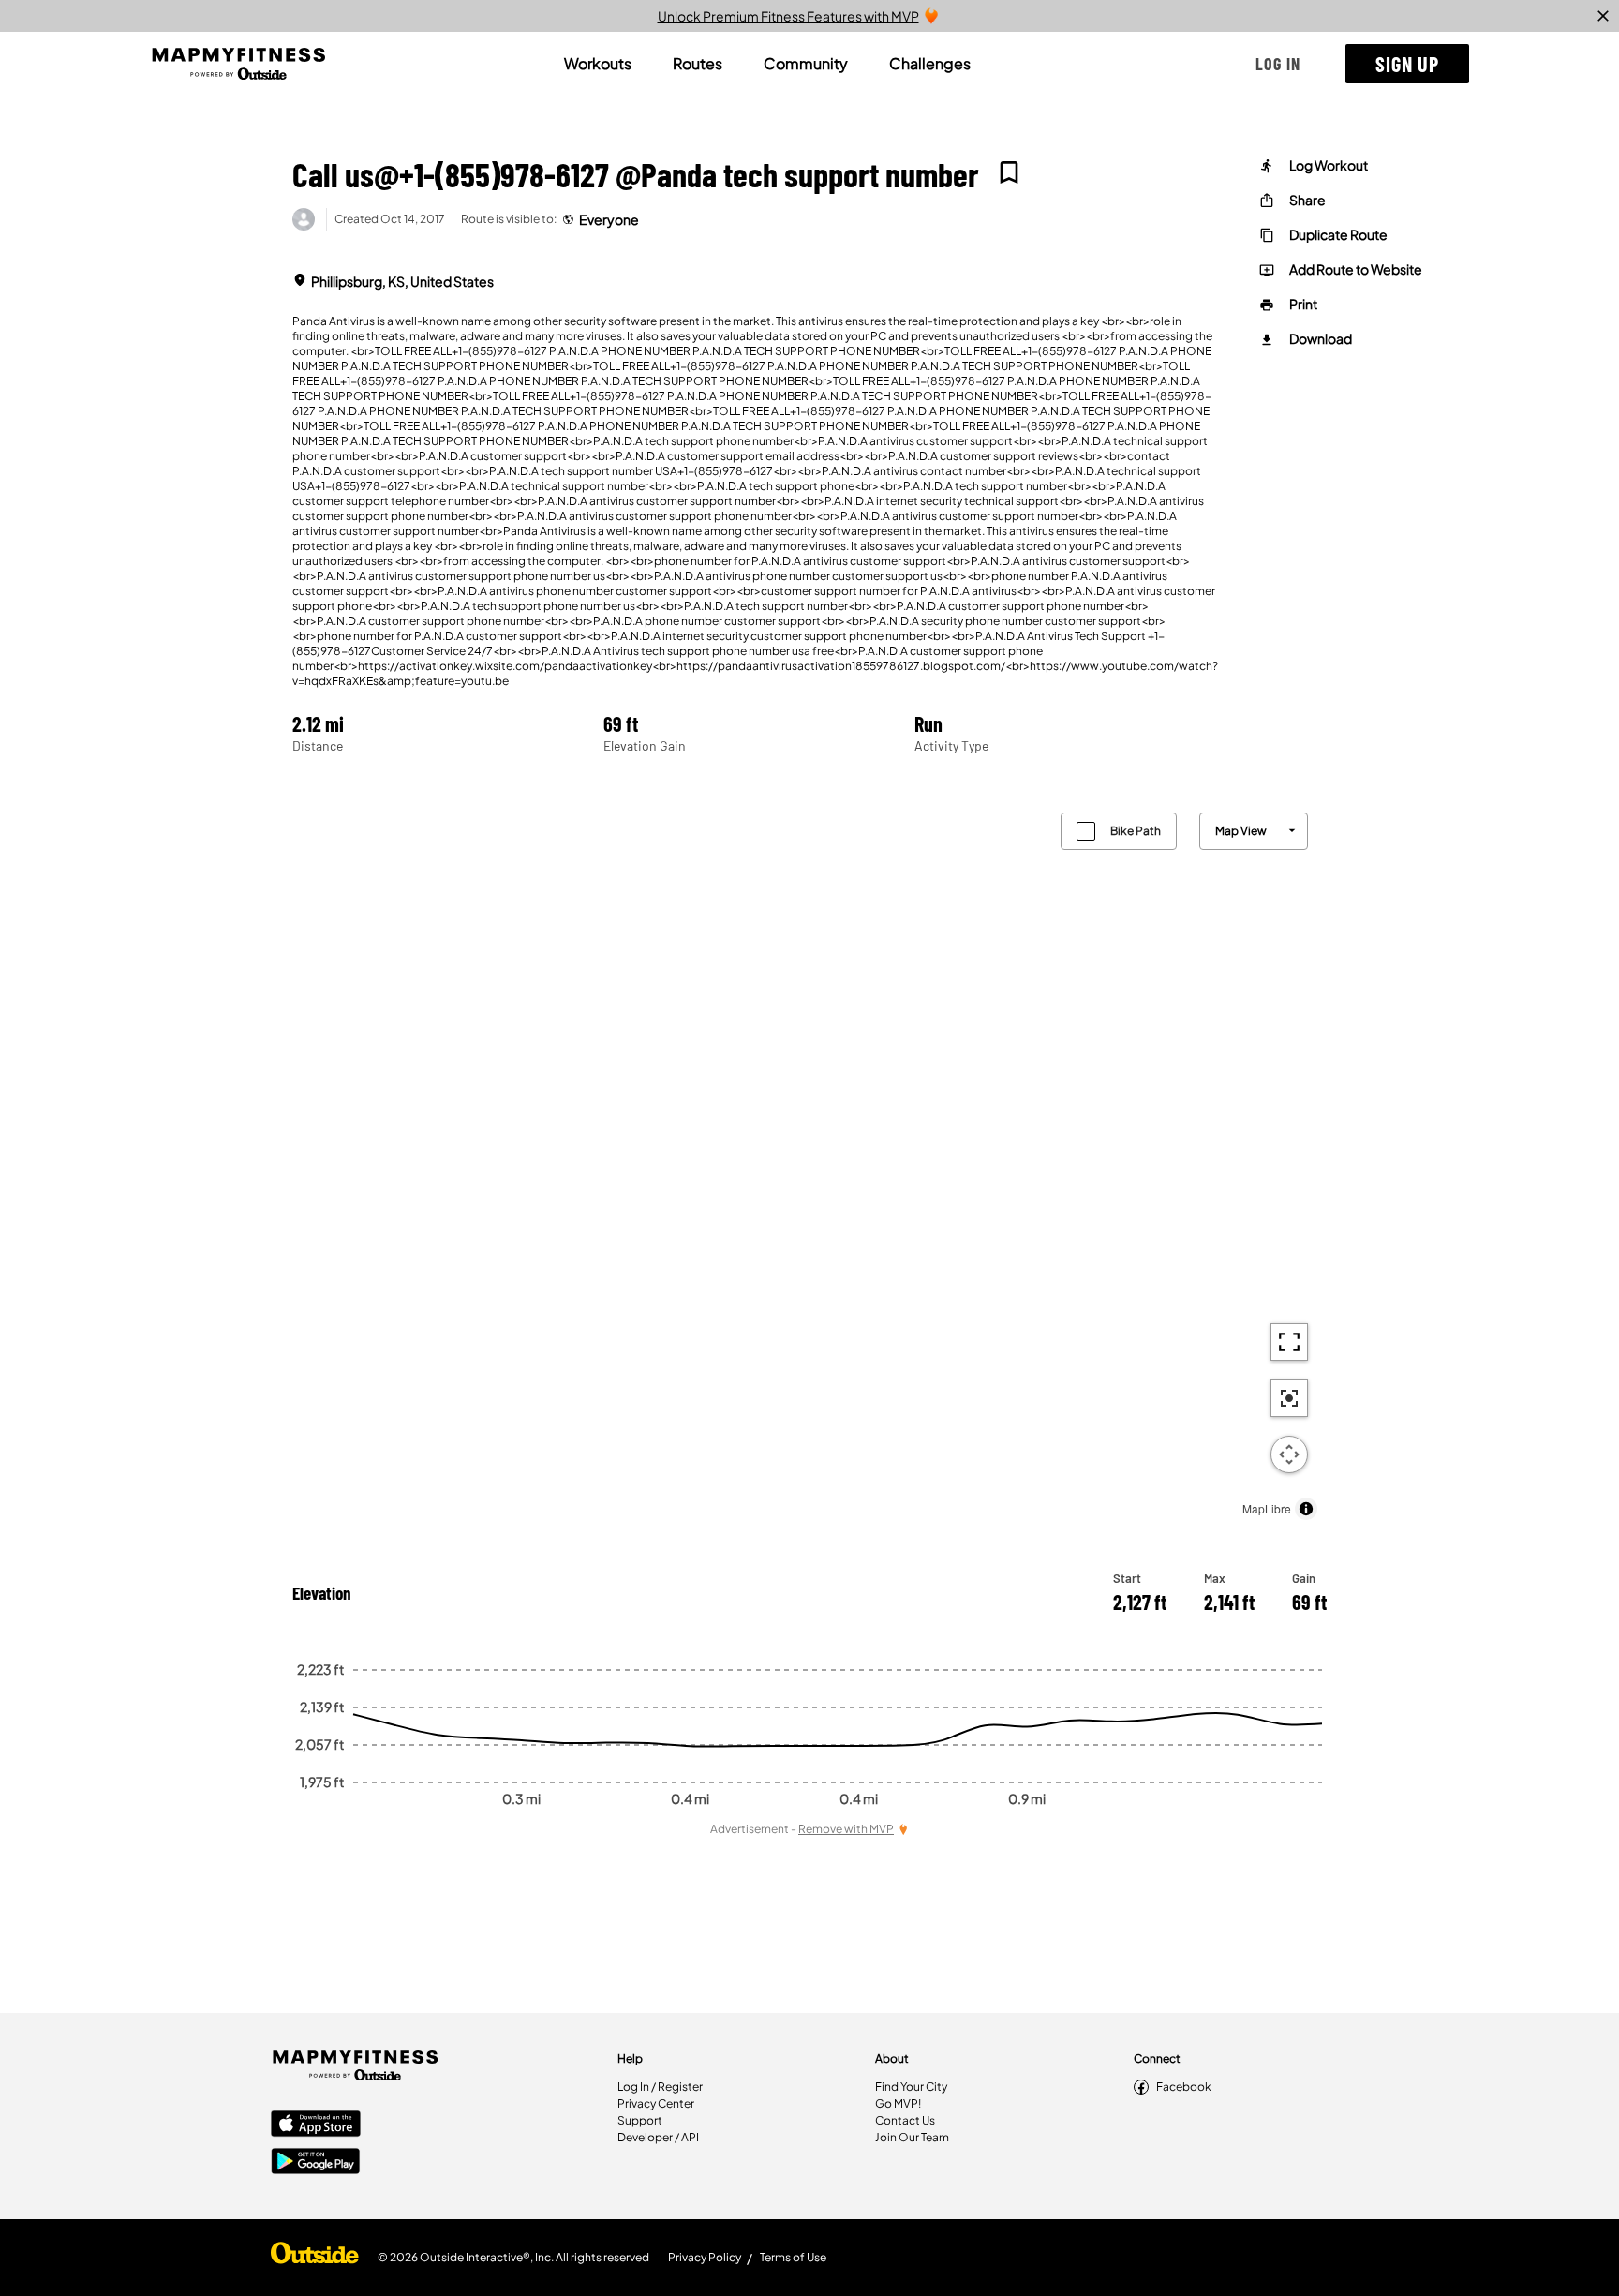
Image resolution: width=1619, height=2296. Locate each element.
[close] (1603, 16)
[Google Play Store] (316, 2163)
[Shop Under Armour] (315, 2258)
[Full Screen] (1289, 1342)
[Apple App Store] (316, 2125)
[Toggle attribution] (1306, 1509)
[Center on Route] (1289, 1398)
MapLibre (1267, 1508)
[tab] (598, 64)
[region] (809, 1162)
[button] (1278, 64)
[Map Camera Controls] (1289, 1454)
